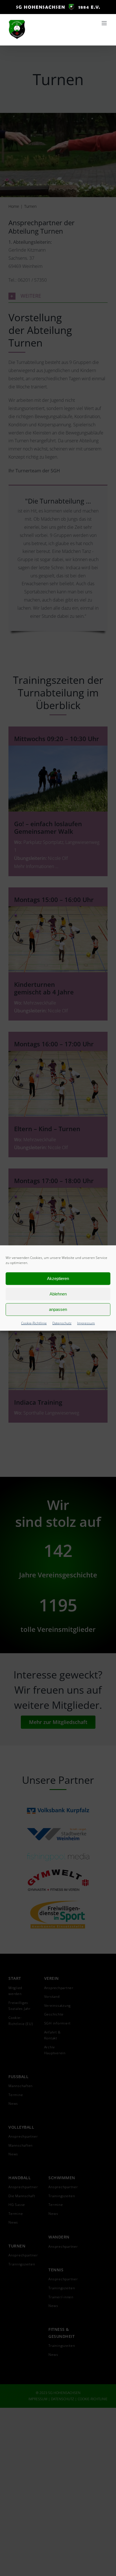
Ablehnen (58, 1294)
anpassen (58, 1309)
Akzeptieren (58, 1278)
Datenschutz (62, 1323)
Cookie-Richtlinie (34, 1323)
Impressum (86, 1323)
